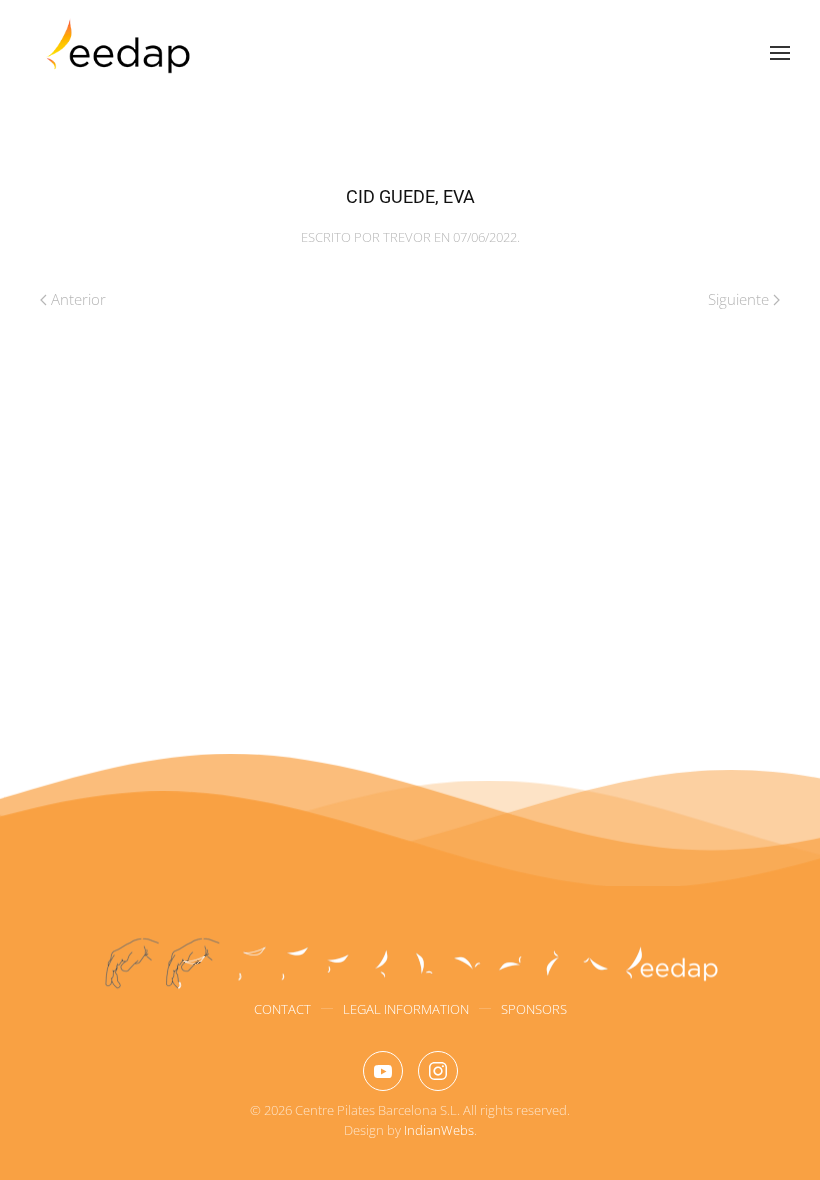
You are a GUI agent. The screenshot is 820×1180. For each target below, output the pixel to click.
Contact (282, 1009)
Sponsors (534, 1009)
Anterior (78, 299)
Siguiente (738, 299)
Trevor (407, 237)
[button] (780, 53)
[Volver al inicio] (121, 53)
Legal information (406, 1009)
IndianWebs (439, 1130)
